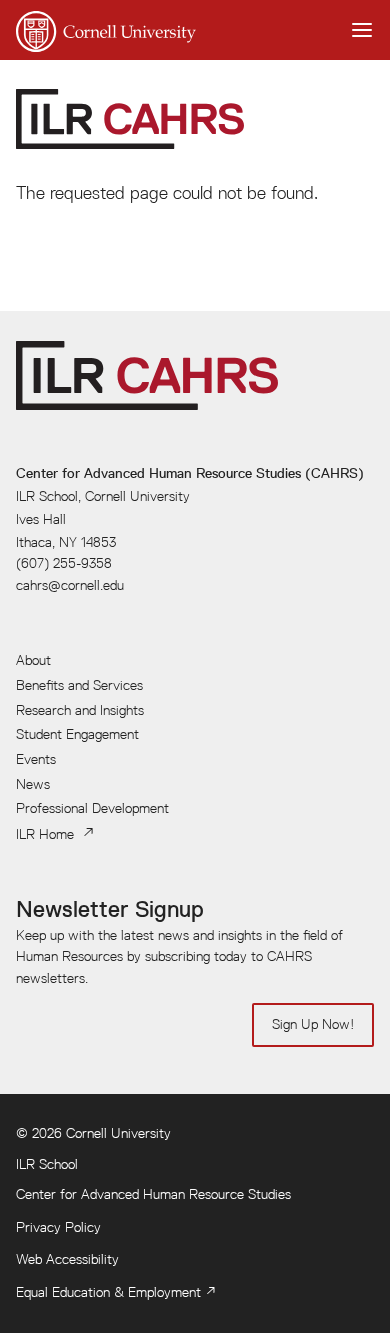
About (33, 660)
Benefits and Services (79, 685)
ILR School (47, 1164)
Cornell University (118, 1133)
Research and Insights (80, 710)
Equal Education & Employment (108, 1292)
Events (36, 759)
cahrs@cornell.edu (70, 585)
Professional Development (92, 808)
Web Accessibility (67, 1259)
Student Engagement (77, 734)
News (33, 784)
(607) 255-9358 (64, 563)
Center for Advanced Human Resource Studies (153, 1194)
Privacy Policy (58, 1227)
